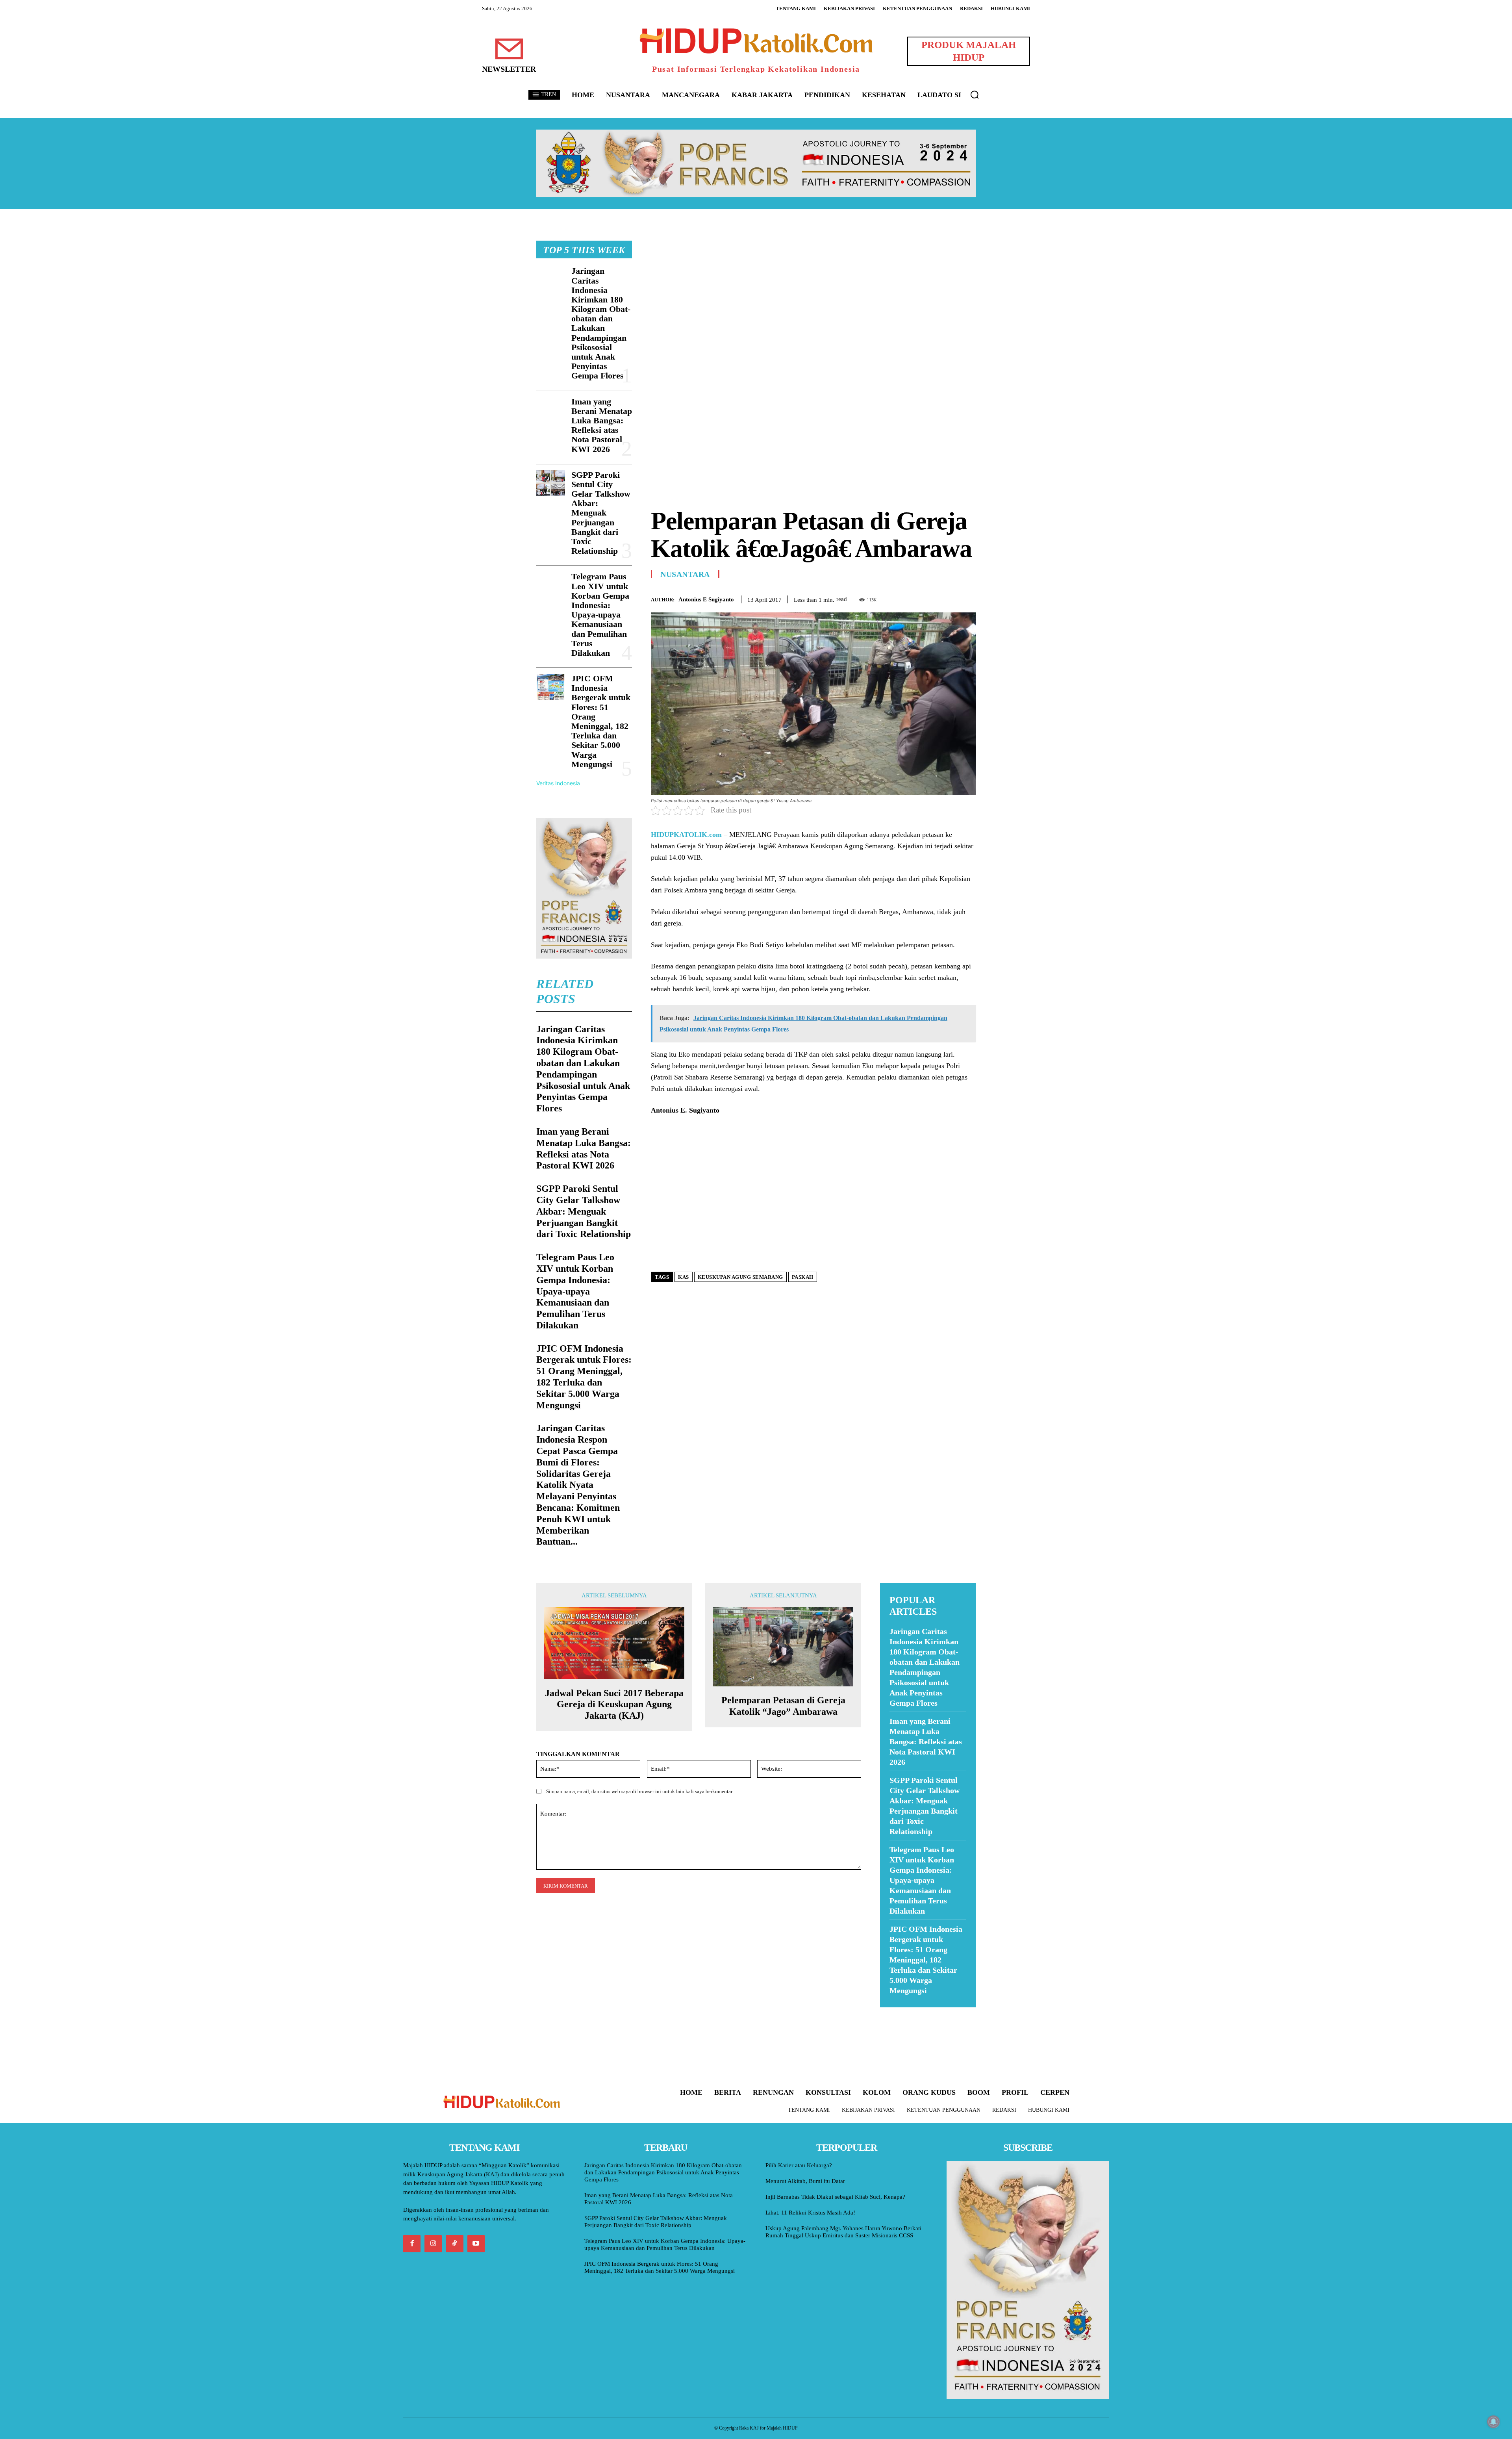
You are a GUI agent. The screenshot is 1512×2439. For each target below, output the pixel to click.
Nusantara (685, 574)
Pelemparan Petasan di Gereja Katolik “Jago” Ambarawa (783, 1706)
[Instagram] (433, 2244)
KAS (684, 1277)
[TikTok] (454, 2244)
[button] (975, 95)
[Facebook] (913, 598)
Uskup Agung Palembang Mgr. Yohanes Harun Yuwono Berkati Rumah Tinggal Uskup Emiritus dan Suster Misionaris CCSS (843, 2232)
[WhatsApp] (950, 598)
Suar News (895, 2012)
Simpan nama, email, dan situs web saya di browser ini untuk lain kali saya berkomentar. (640, 1791)
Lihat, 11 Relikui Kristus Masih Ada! (810, 2213)
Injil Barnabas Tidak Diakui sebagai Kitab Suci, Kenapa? (835, 2197)
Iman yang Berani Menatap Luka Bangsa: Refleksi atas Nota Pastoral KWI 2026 (602, 425)
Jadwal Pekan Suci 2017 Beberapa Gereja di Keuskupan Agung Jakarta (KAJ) (614, 1705)
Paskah (803, 1277)
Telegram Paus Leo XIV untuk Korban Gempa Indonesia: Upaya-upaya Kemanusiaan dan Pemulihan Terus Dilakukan (600, 615)
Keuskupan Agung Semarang (740, 1277)
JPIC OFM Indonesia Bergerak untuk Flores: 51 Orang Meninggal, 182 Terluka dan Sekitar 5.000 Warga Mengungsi (601, 721)
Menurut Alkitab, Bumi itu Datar (805, 2181)
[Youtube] (476, 2244)
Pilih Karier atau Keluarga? (799, 2165)
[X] (932, 598)
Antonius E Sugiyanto (706, 599)
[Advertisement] (813, 296)
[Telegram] (968, 598)
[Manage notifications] (1493, 2422)
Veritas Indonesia (558, 783)
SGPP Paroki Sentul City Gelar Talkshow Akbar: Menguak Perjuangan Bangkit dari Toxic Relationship (601, 513)
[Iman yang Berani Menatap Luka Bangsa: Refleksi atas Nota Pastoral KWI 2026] (551, 410)
